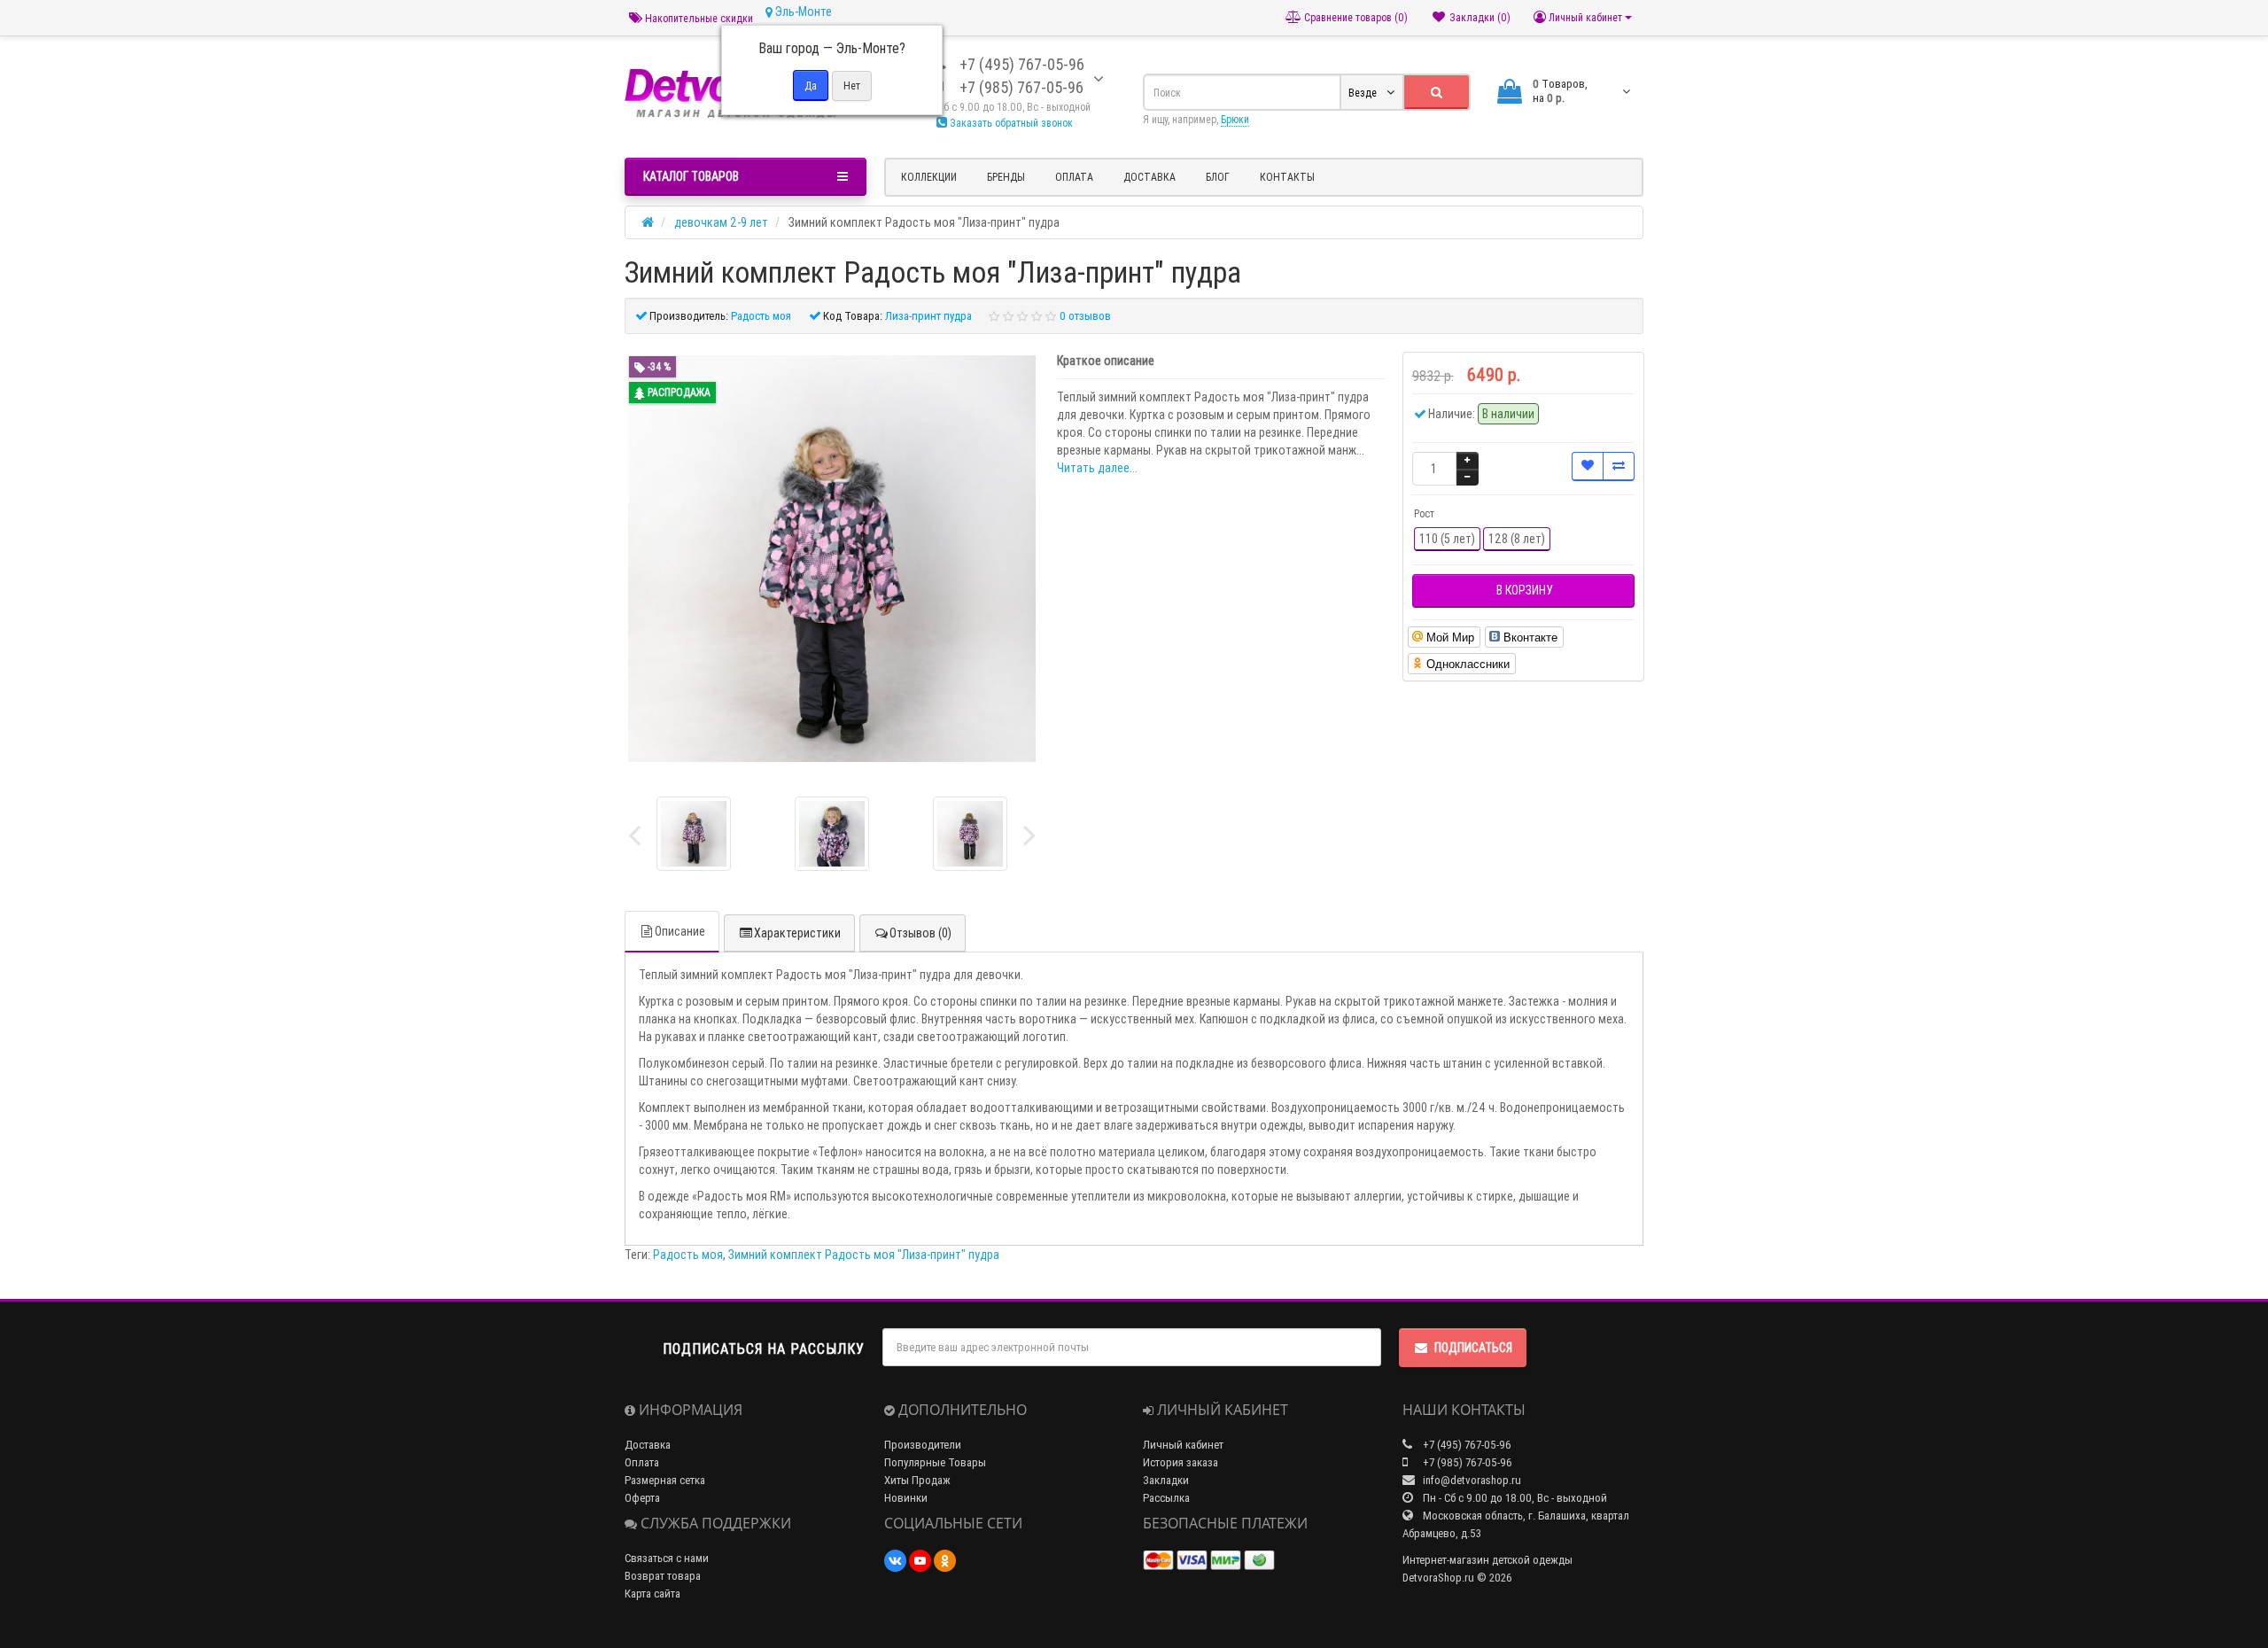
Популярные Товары (935, 1462)
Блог (1218, 177)
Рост (1424, 513)
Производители (923, 1445)
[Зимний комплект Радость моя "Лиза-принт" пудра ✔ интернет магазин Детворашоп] (694, 834)
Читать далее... (1097, 468)
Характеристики (797, 933)
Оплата (1074, 177)
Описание (680, 931)
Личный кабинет (1183, 1445)
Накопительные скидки (698, 18)
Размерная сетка (665, 1480)
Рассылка (1166, 1498)
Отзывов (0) (920, 933)
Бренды (1006, 177)
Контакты (1287, 177)
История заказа (1181, 1462)
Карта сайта (652, 1594)
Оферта (642, 1498)
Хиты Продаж (917, 1480)
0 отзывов (1085, 316)
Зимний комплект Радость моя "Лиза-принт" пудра (864, 1255)
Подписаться (1473, 1348)
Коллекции (929, 177)
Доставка (1150, 177)
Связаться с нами (667, 1558)
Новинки (906, 1498)
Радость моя (688, 1255)
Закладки (1166, 1480)
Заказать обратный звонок (1010, 123)
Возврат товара (663, 1576)
